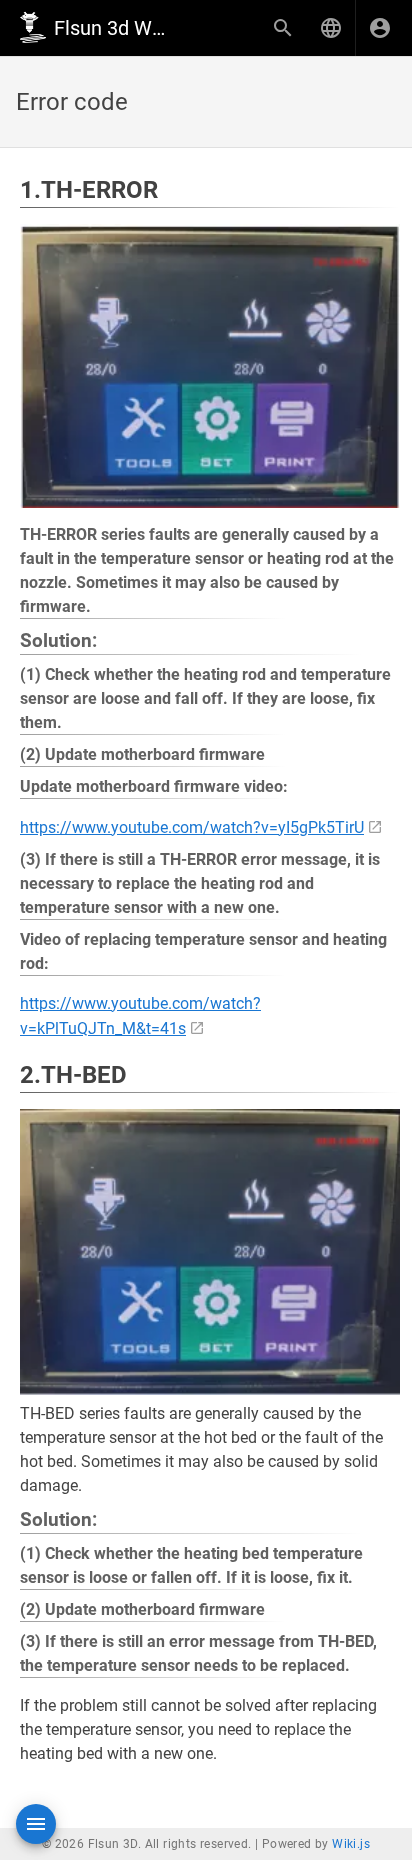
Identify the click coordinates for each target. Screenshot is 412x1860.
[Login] (380, 28)
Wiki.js (351, 1844)
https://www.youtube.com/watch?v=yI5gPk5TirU (192, 827)
